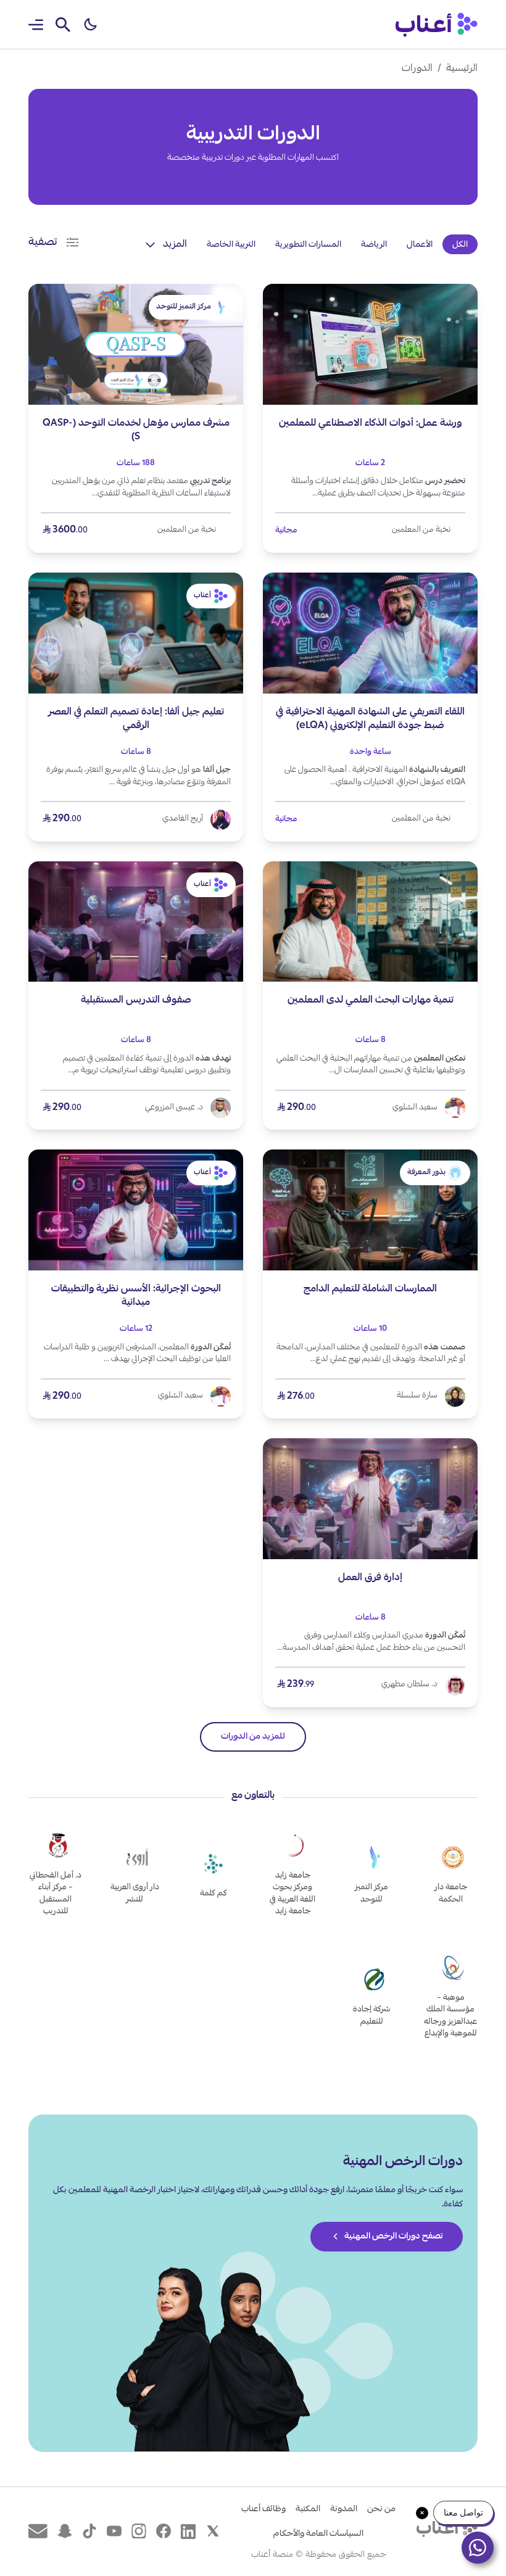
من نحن (381, 2509)
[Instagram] (139, 2531)
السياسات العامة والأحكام (318, 2534)
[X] (213, 2531)
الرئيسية (462, 69)
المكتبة (308, 2509)
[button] (90, 25)
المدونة (344, 2509)
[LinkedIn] (188, 2531)
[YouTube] (114, 2531)
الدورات (417, 69)
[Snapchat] (65, 2531)
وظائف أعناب (263, 2509)
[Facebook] (164, 2531)
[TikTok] (89, 2531)
